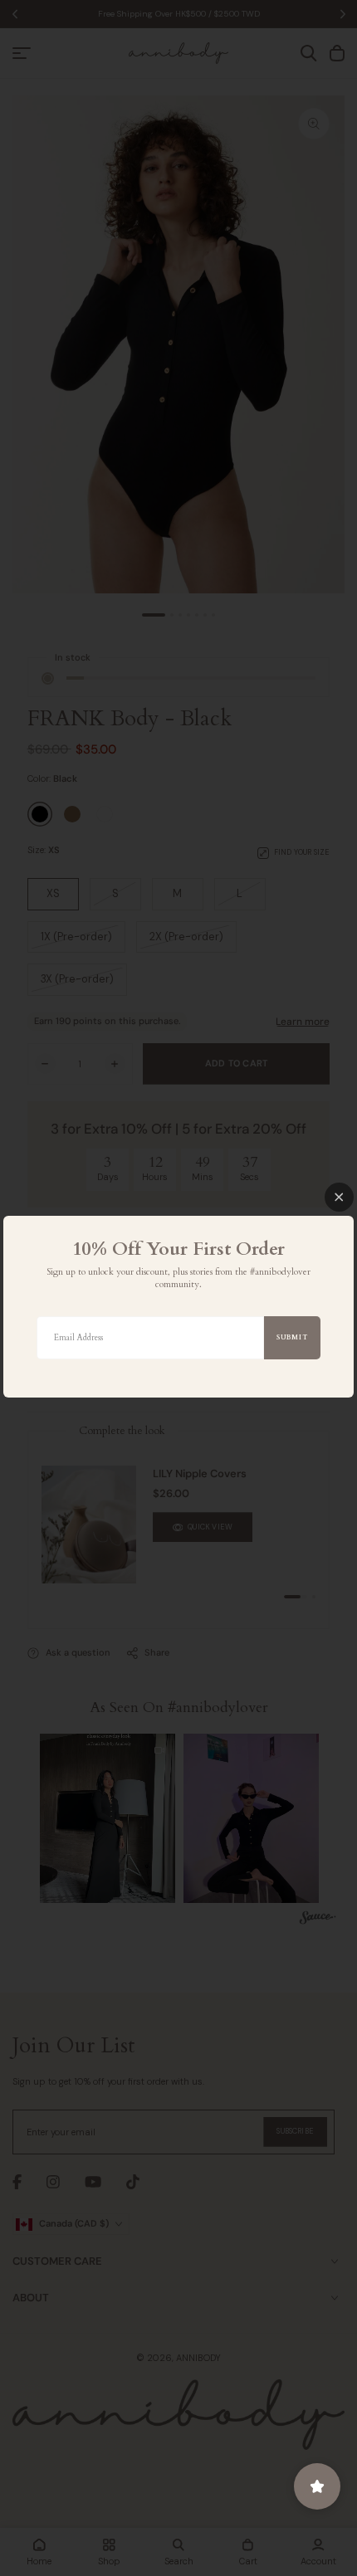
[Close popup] (339, 1197)
